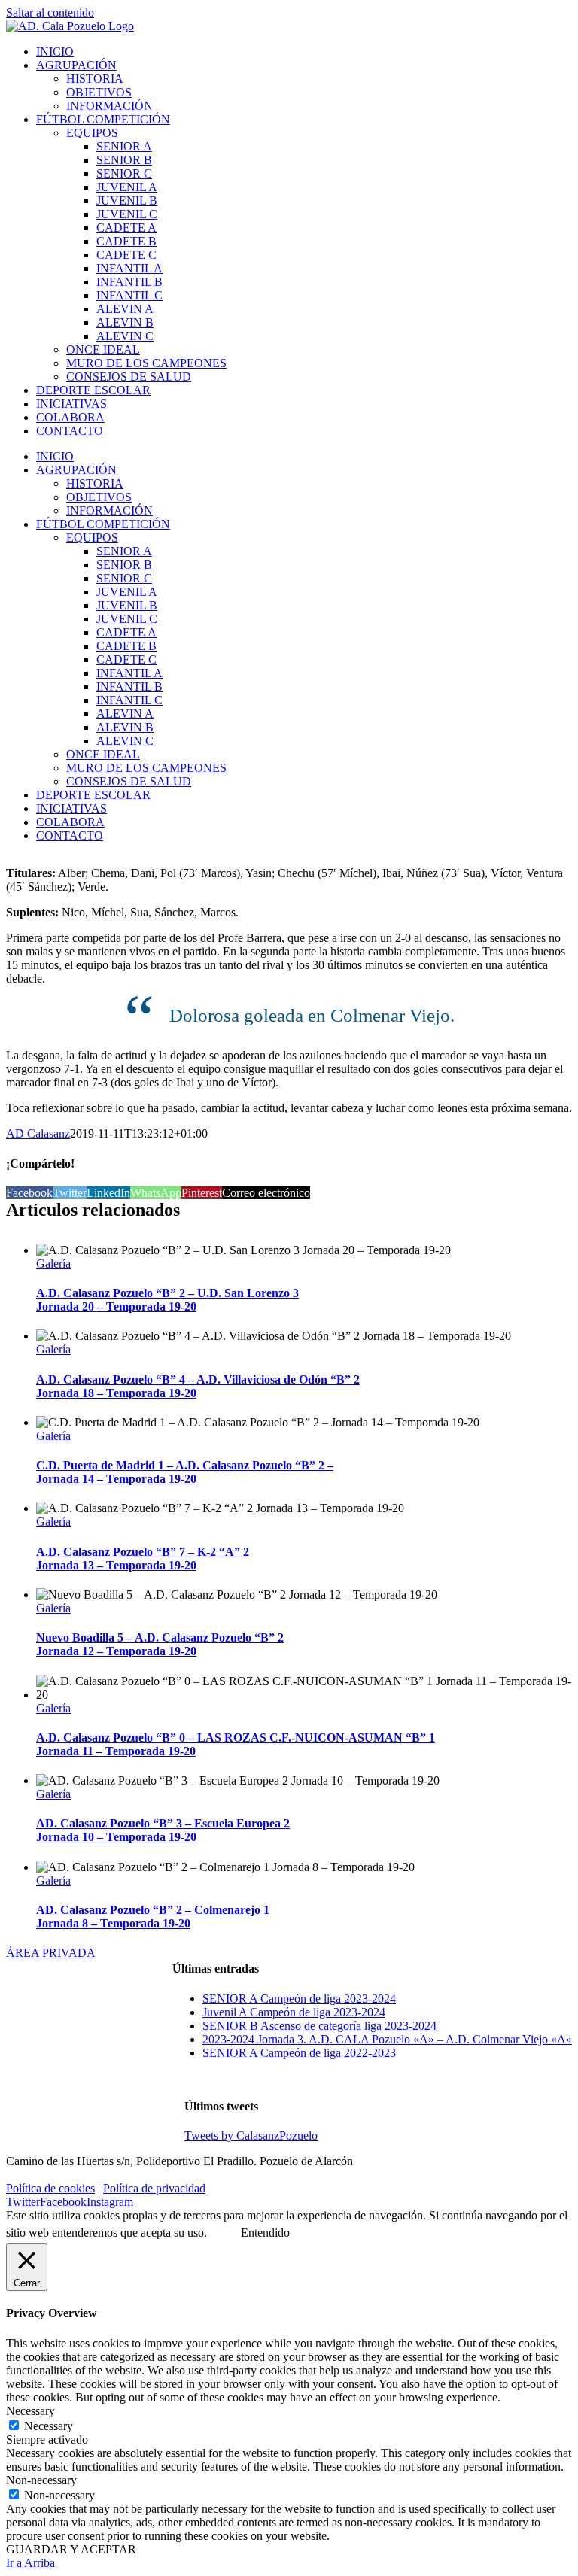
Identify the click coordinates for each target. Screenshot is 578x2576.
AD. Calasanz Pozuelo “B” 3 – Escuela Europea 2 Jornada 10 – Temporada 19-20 (163, 1830)
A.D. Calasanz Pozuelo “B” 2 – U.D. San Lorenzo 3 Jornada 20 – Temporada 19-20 (167, 1300)
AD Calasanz (38, 1133)
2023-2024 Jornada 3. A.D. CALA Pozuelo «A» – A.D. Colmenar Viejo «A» (387, 2039)
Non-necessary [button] (41, 2480)
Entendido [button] (265, 2233)
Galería (53, 1264)
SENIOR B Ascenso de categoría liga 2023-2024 (319, 2026)
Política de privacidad (154, 2188)
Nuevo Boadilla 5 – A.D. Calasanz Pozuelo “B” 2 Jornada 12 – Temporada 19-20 (160, 1644)
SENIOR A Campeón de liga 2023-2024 (299, 1999)
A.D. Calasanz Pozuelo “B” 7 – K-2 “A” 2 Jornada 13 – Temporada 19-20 (143, 1558)
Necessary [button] (30, 2411)
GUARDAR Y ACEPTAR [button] (71, 2549)
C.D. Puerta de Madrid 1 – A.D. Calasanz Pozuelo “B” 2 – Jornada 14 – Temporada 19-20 (185, 1472)
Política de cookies (50, 2188)
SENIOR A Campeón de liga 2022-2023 (299, 2053)
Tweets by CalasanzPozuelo (251, 2136)
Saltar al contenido (50, 12)
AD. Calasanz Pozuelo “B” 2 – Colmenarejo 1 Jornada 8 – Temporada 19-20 (153, 1917)
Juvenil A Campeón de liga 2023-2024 (294, 2012)
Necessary (49, 2426)
